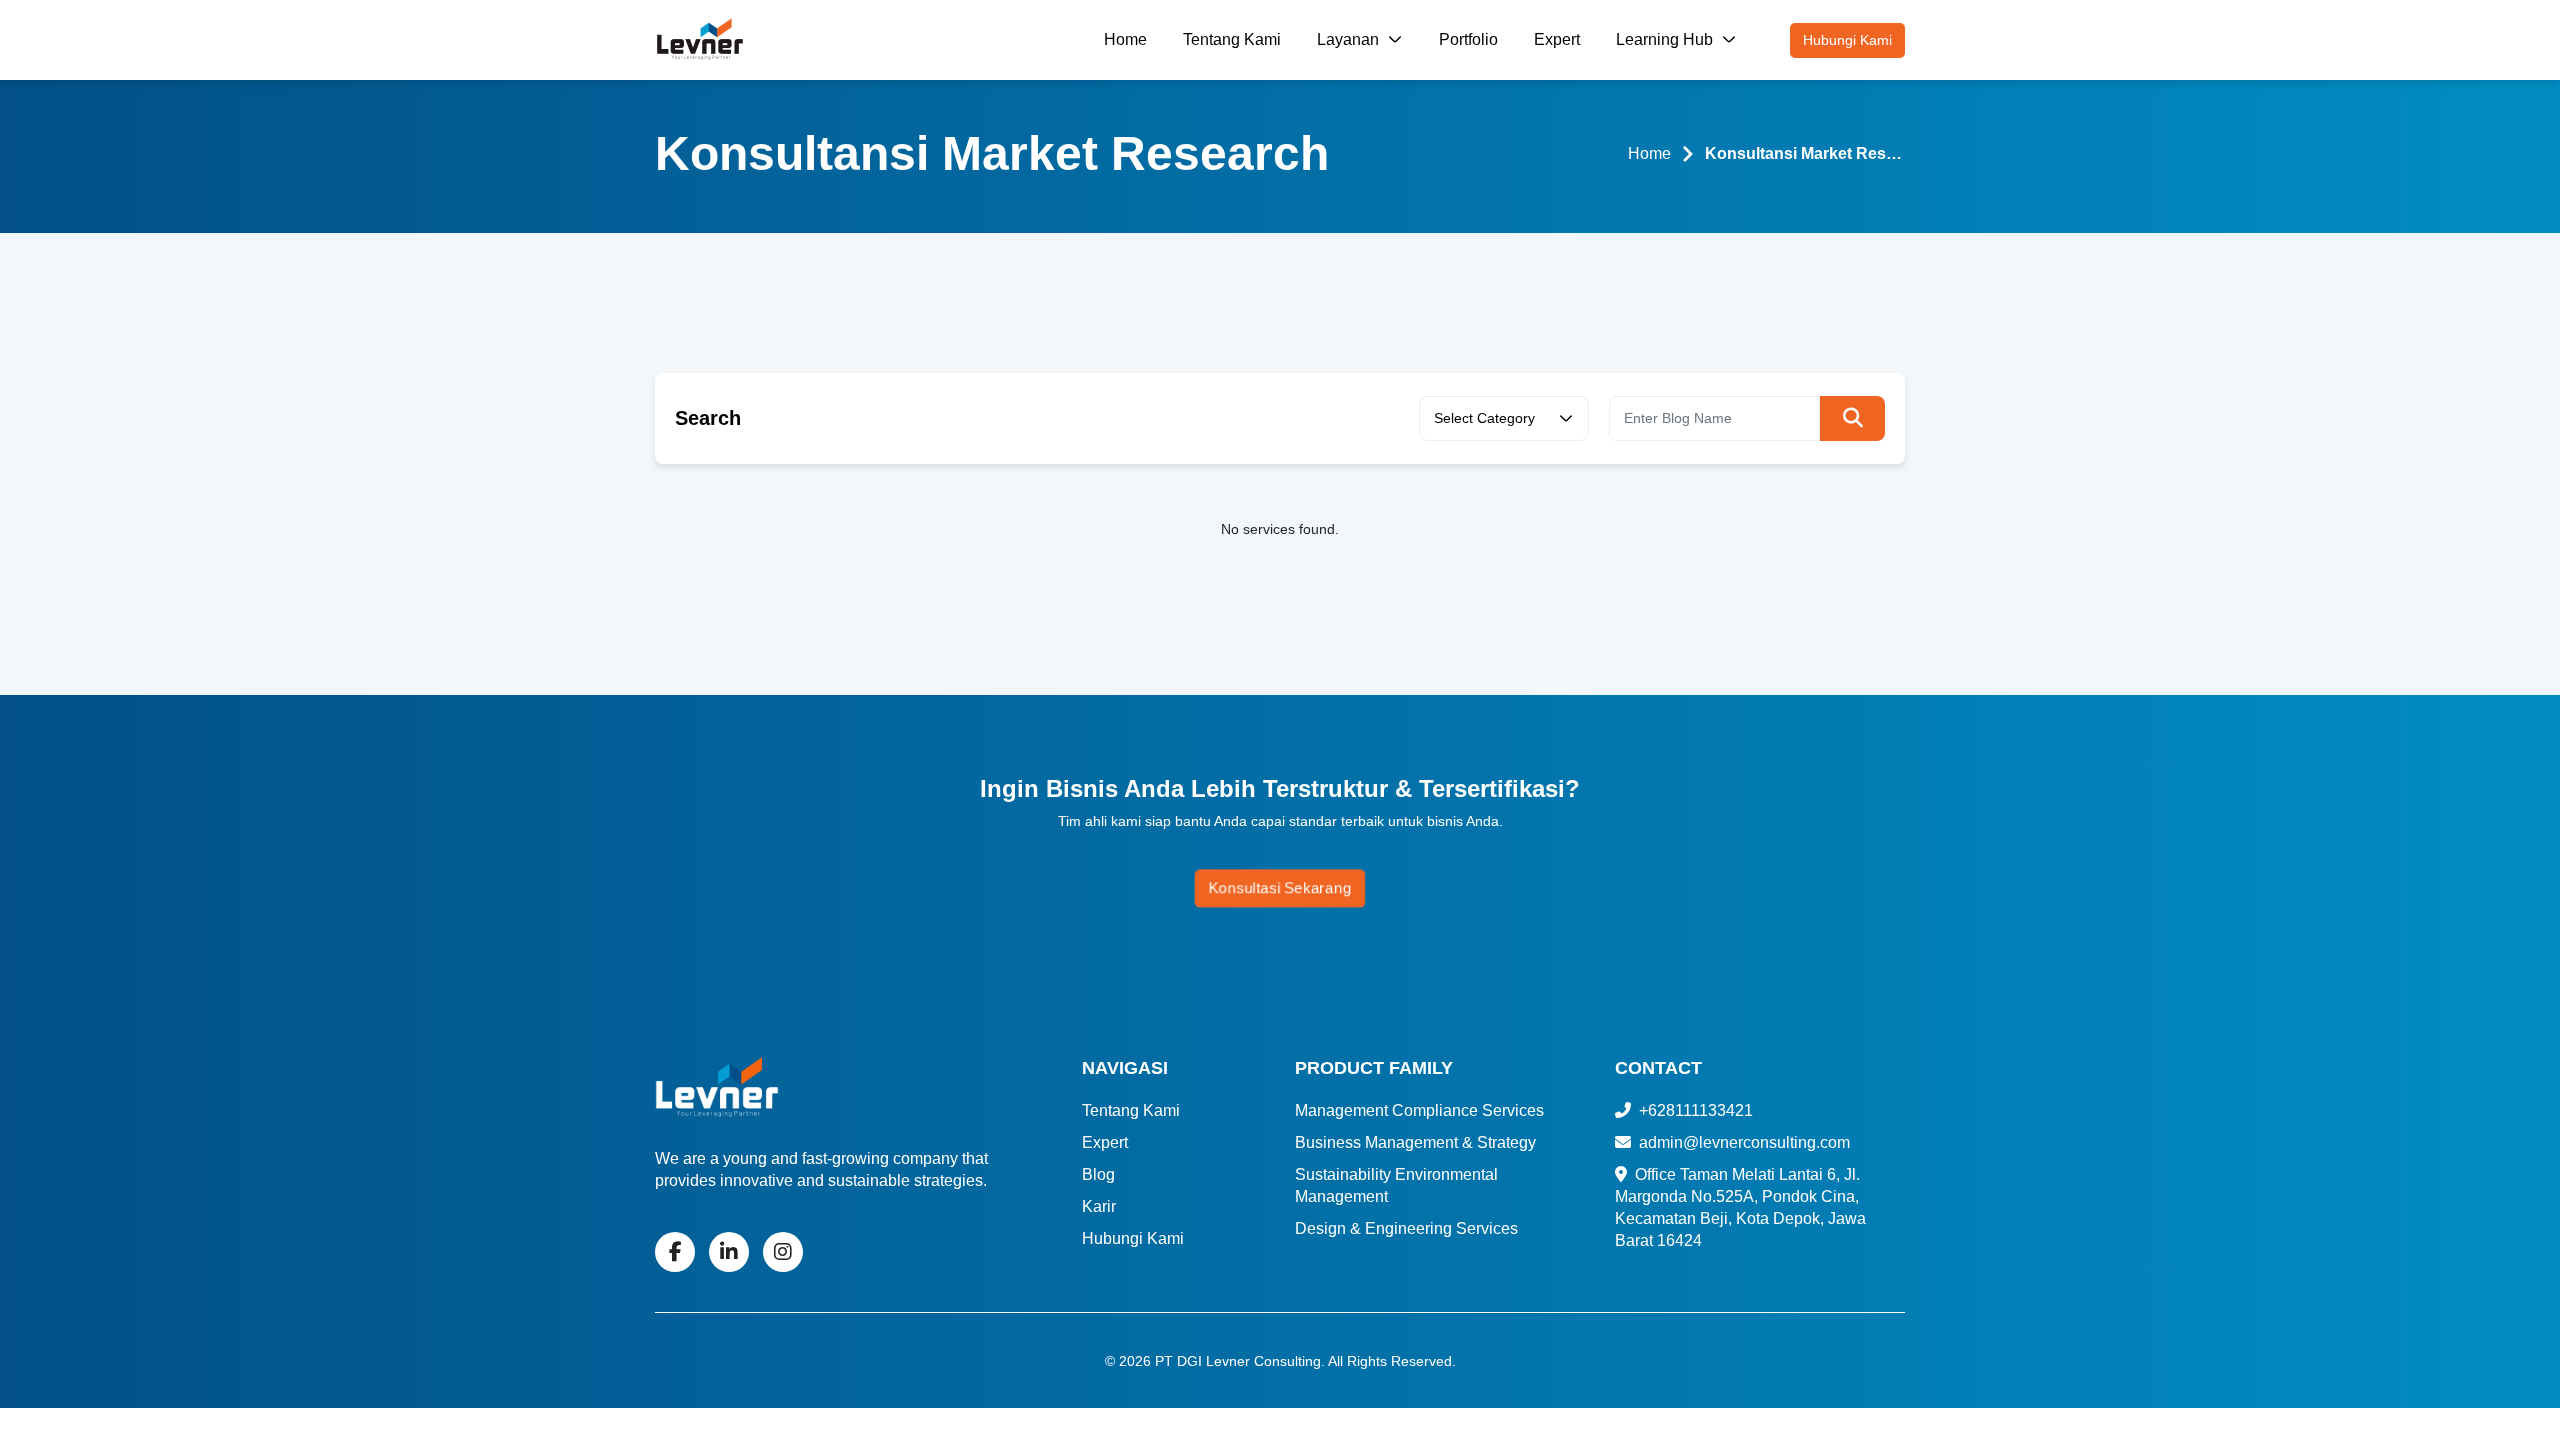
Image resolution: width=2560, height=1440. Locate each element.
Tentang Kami (1232, 39)
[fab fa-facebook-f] (675, 1252)
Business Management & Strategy (1415, 1142)
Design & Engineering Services (1406, 1228)
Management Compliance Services (1419, 1110)
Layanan (1350, 39)
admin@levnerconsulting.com (1742, 1142)
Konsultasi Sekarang (1280, 888)
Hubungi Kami (1847, 40)
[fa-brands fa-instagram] (783, 1252)
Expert (1557, 39)
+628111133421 (1694, 1110)
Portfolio (1468, 39)
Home (1125, 39)
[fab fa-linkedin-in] (729, 1252)
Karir (1099, 1206)
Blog (1098, 1174)
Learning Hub (1666, 39)
